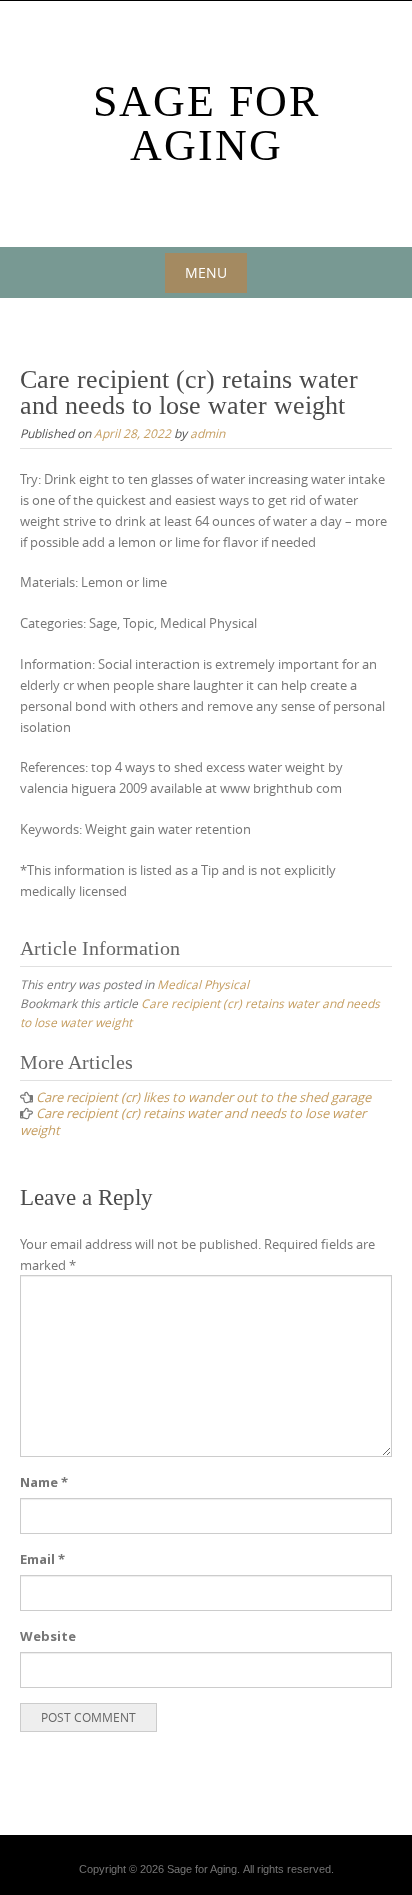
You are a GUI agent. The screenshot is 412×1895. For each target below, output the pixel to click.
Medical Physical (203, 984)
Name (44, 1482)
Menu (206, 272)
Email (42, 1559)
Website (48, 1636)
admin (207, 433)
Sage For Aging (206, 123)
